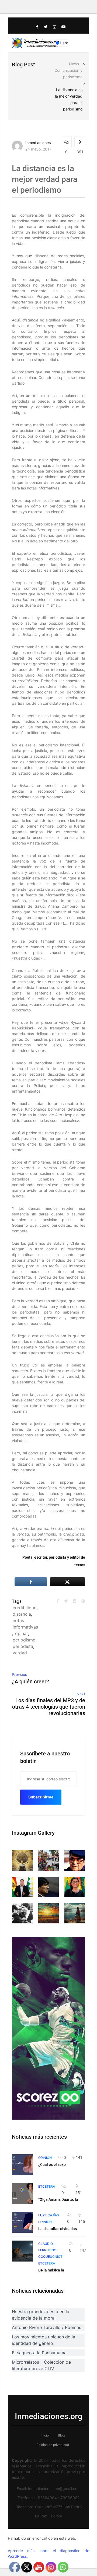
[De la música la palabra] (22, 2251)
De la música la (51, 2270)
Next (81, 1694)
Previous (19, 1674)
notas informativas (25, 1624)
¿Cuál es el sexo (52, 2164)
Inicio (45, 2435)
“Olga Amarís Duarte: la (58, 2199)
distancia (22, 1614)
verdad (20, 1653)
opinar (22, 1633)
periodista (23, 1646)
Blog (61, 2435)
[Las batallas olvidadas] (22, 2222)
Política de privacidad (53, 2445)
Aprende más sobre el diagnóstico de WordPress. (48, 2553)
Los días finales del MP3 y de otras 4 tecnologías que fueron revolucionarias (49, 1707)
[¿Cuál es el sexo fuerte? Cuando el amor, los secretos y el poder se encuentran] (22, 2165)
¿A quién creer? (30, 1681)
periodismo (24, 1640)
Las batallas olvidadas (58, 2229)
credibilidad (25, 1608)
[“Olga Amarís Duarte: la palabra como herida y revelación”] (22, 2194)
